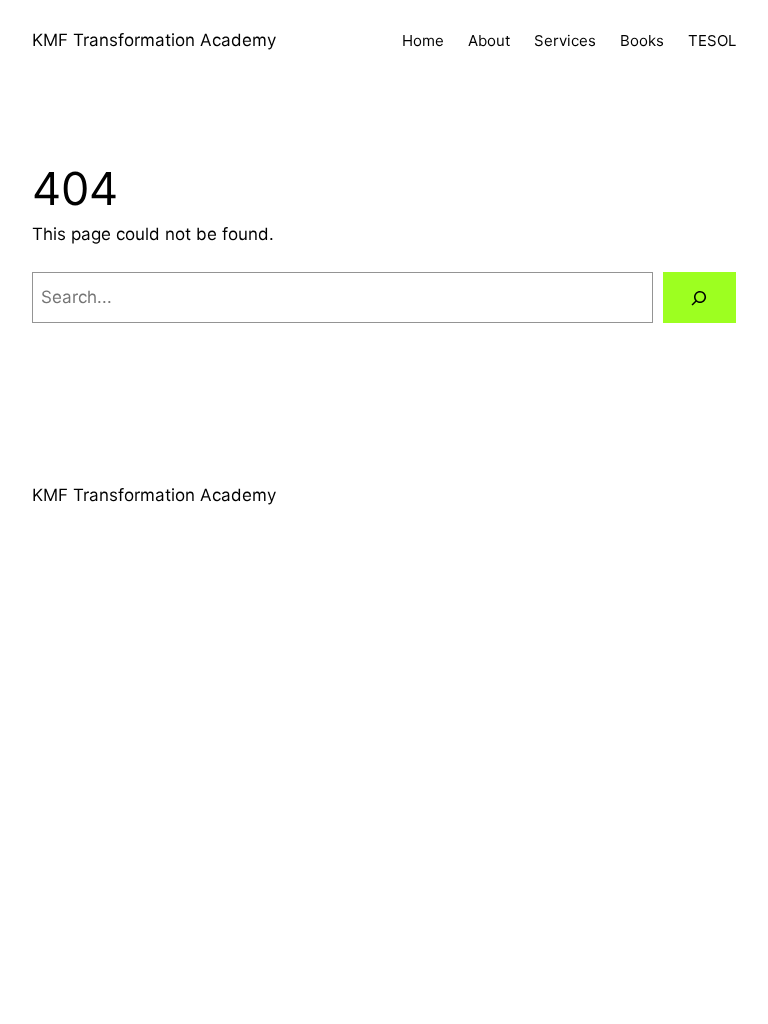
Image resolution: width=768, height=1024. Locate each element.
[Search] (699, 297)
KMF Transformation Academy (154, 40)
